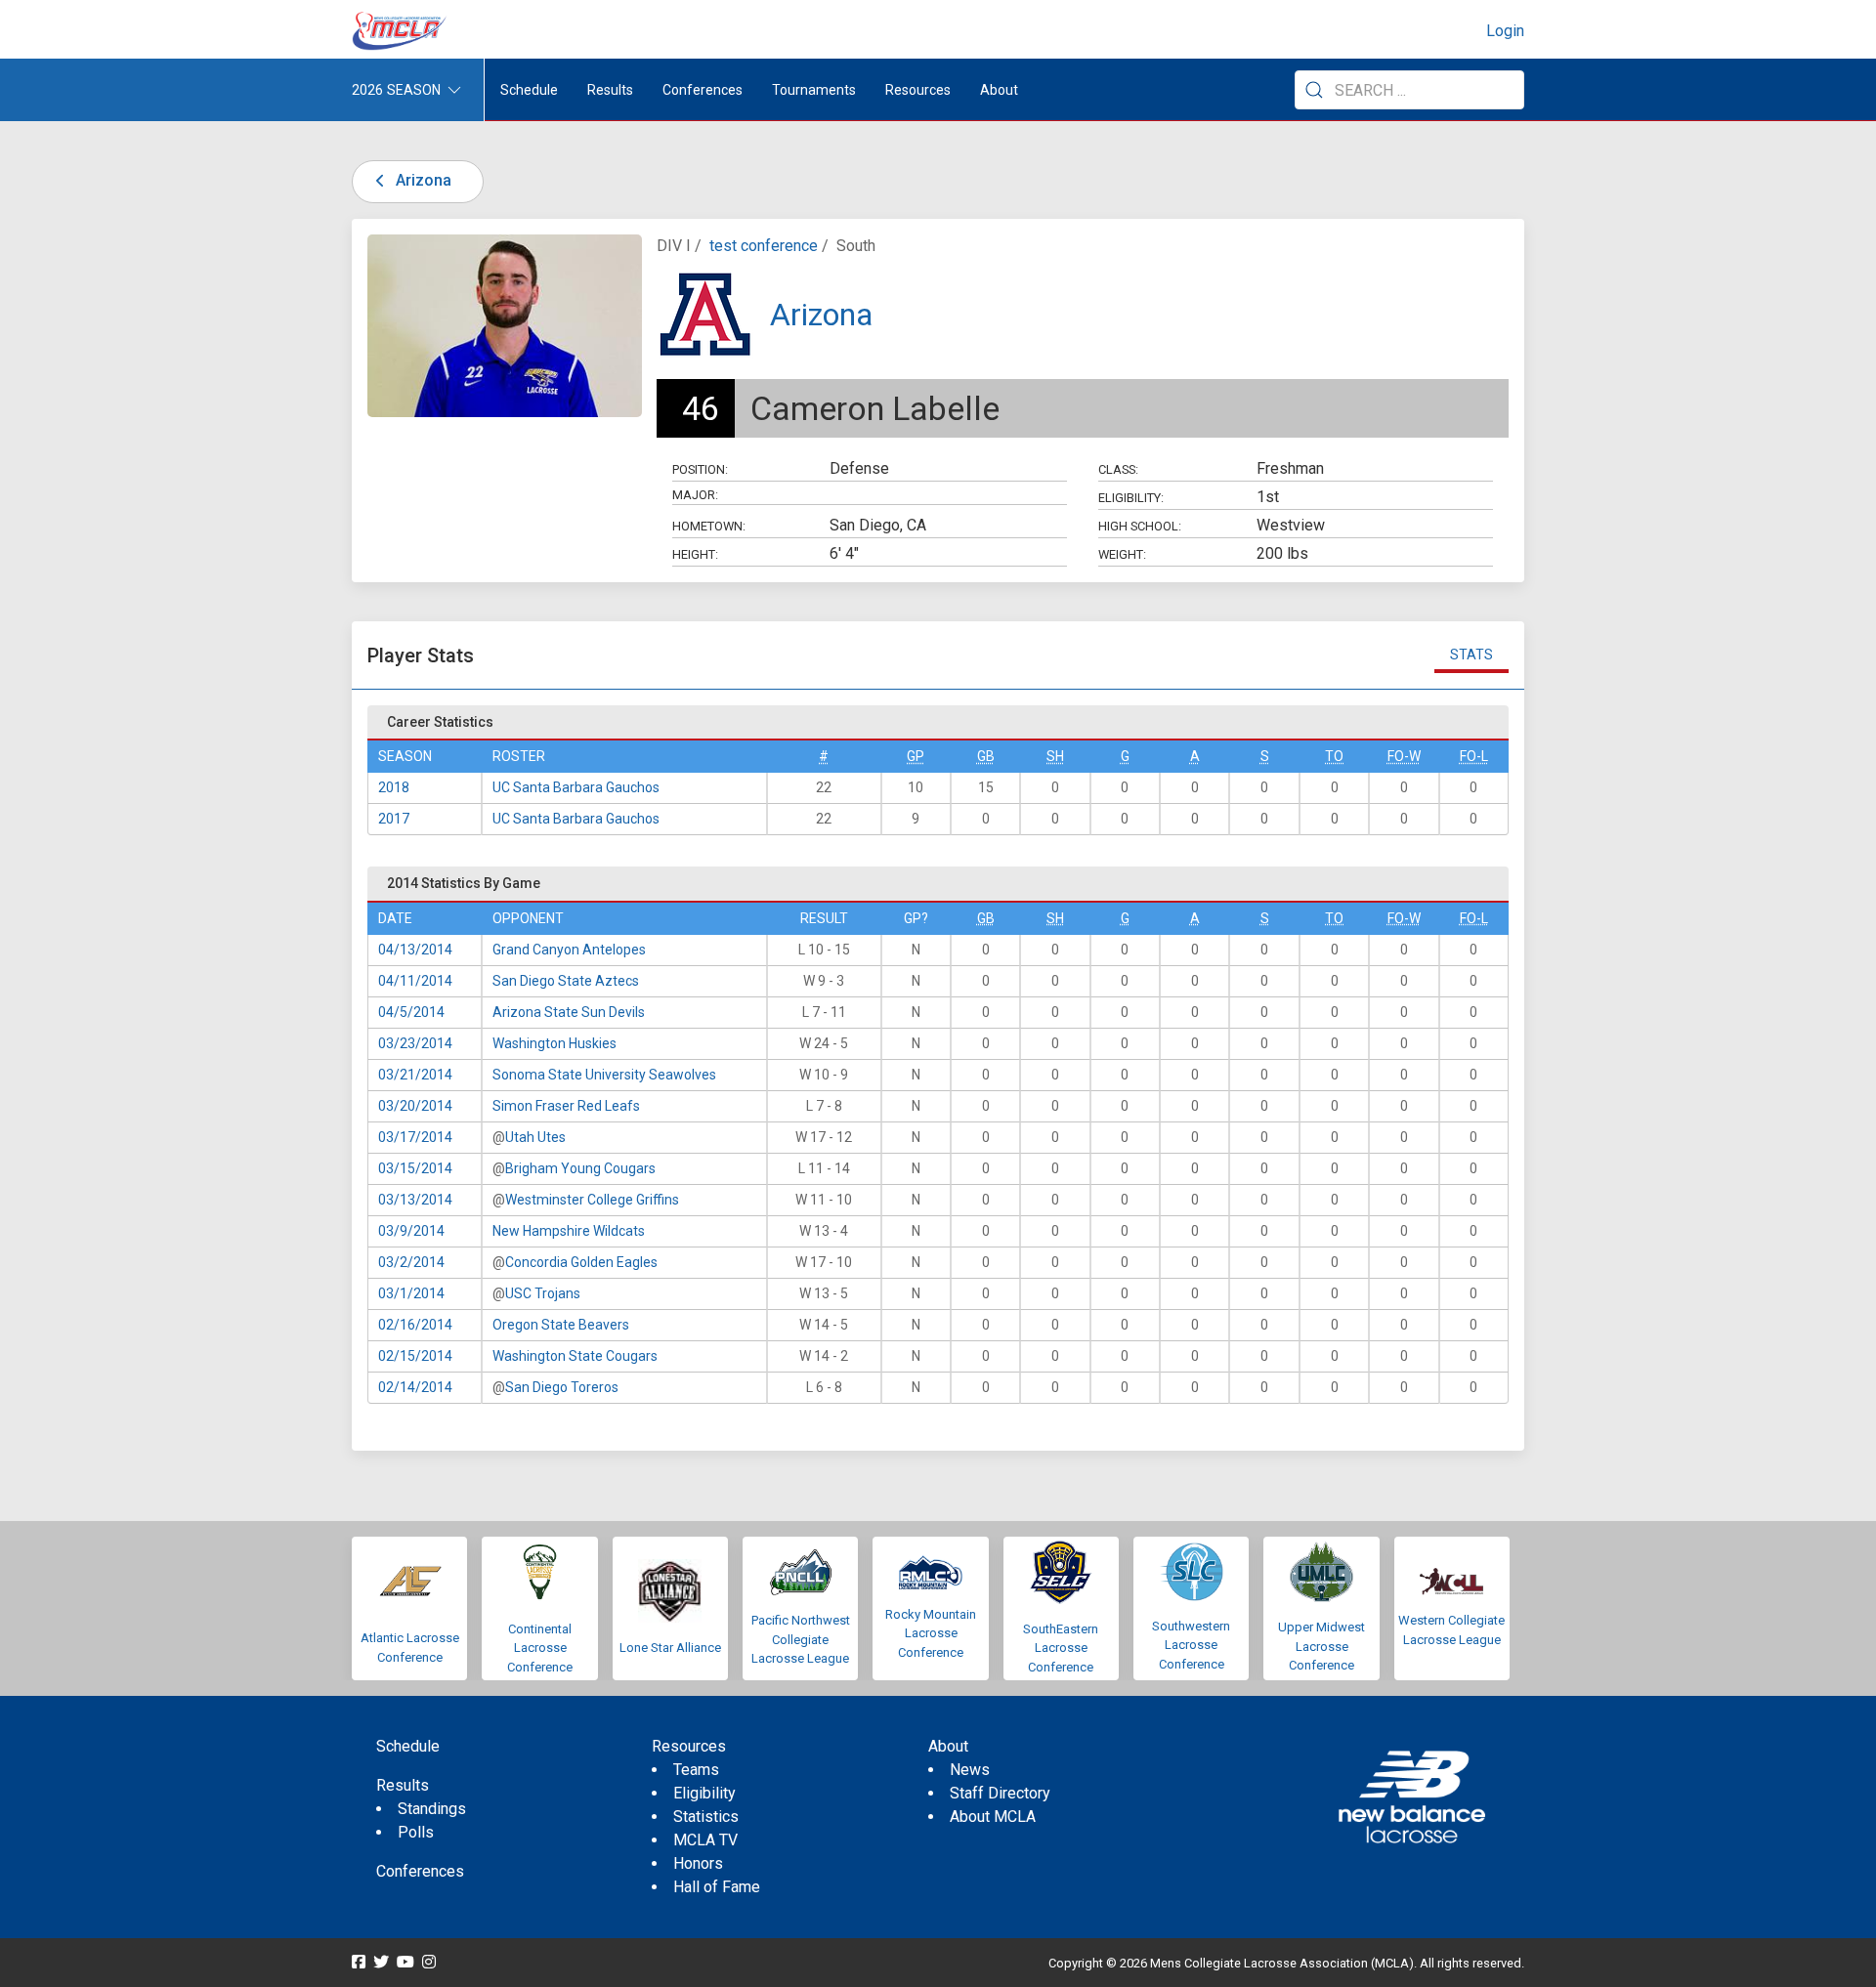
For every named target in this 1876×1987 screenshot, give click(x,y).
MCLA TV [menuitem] (705, 1840)
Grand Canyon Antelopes (569, 950)
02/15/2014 (415, 1356)
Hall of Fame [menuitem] (717, 1887)
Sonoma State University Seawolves (604, 1075)
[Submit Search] (1314, 90)
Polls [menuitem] (416, 1832)
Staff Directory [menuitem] (1000, 1793)
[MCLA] (401, 31)
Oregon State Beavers (561, 1325)
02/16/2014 (415, 1325)
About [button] (999, 90)
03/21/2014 (415, 1075)
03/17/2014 (415, 1137)
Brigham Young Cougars (580, 1168)
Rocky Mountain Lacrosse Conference (931, 1633)
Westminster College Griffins (592, 1200)
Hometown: (709, 526)
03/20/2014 (415, 1106)
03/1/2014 (411, 1293)
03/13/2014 (415, 1200)
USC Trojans (543, 1293)
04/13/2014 (415, 950)
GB (986, 756)
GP (916, 756)
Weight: (1122, 554)
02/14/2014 (415, 1387)
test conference (764, 246)
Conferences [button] (703, 90)
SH (1055, 756)
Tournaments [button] (814, 90)
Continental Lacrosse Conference (540, 1648)
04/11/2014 (415, 981)
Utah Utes (535, 1137)
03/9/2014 (411, 1231)
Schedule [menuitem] (529, 90)
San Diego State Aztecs (566, 981)
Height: (695, 554)
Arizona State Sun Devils (569, 1012)
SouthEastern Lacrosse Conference (1061, 1648)
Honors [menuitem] (698, 1863)
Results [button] (610, 90)
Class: (1118, 469)
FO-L (1474, 756)
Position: (700, 469)
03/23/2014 (415, 1043)
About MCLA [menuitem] (993, 1817)
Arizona (422, 180)
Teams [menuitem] (696, 1770)
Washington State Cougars (575, 1356)
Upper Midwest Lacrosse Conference (1322, 1646)
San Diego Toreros (562, 1387)
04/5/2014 (411, 1012)
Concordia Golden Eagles (581, 1262)
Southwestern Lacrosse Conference (1191, 1645)
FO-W (1404, 756)
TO (1334, 756)
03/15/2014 (415, 1168)
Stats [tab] (1471, 655)
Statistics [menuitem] (706, 1817)
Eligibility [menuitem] (704, 1793)
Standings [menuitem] (432, 1809)
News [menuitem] (970, 1770)
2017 (394, 819)
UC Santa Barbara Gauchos (576, 787)
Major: (695, 495)
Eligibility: (1131, 498)
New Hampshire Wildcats (569, 1231)
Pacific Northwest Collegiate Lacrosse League (801, 1639)
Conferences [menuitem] (420, 1871)
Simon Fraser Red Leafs (566, 1106)
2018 (394, 787)
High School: (1140, 526)
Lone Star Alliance (670, 1648)
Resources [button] (918, 90)
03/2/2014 (411, 1262)
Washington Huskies (554, 1043)
